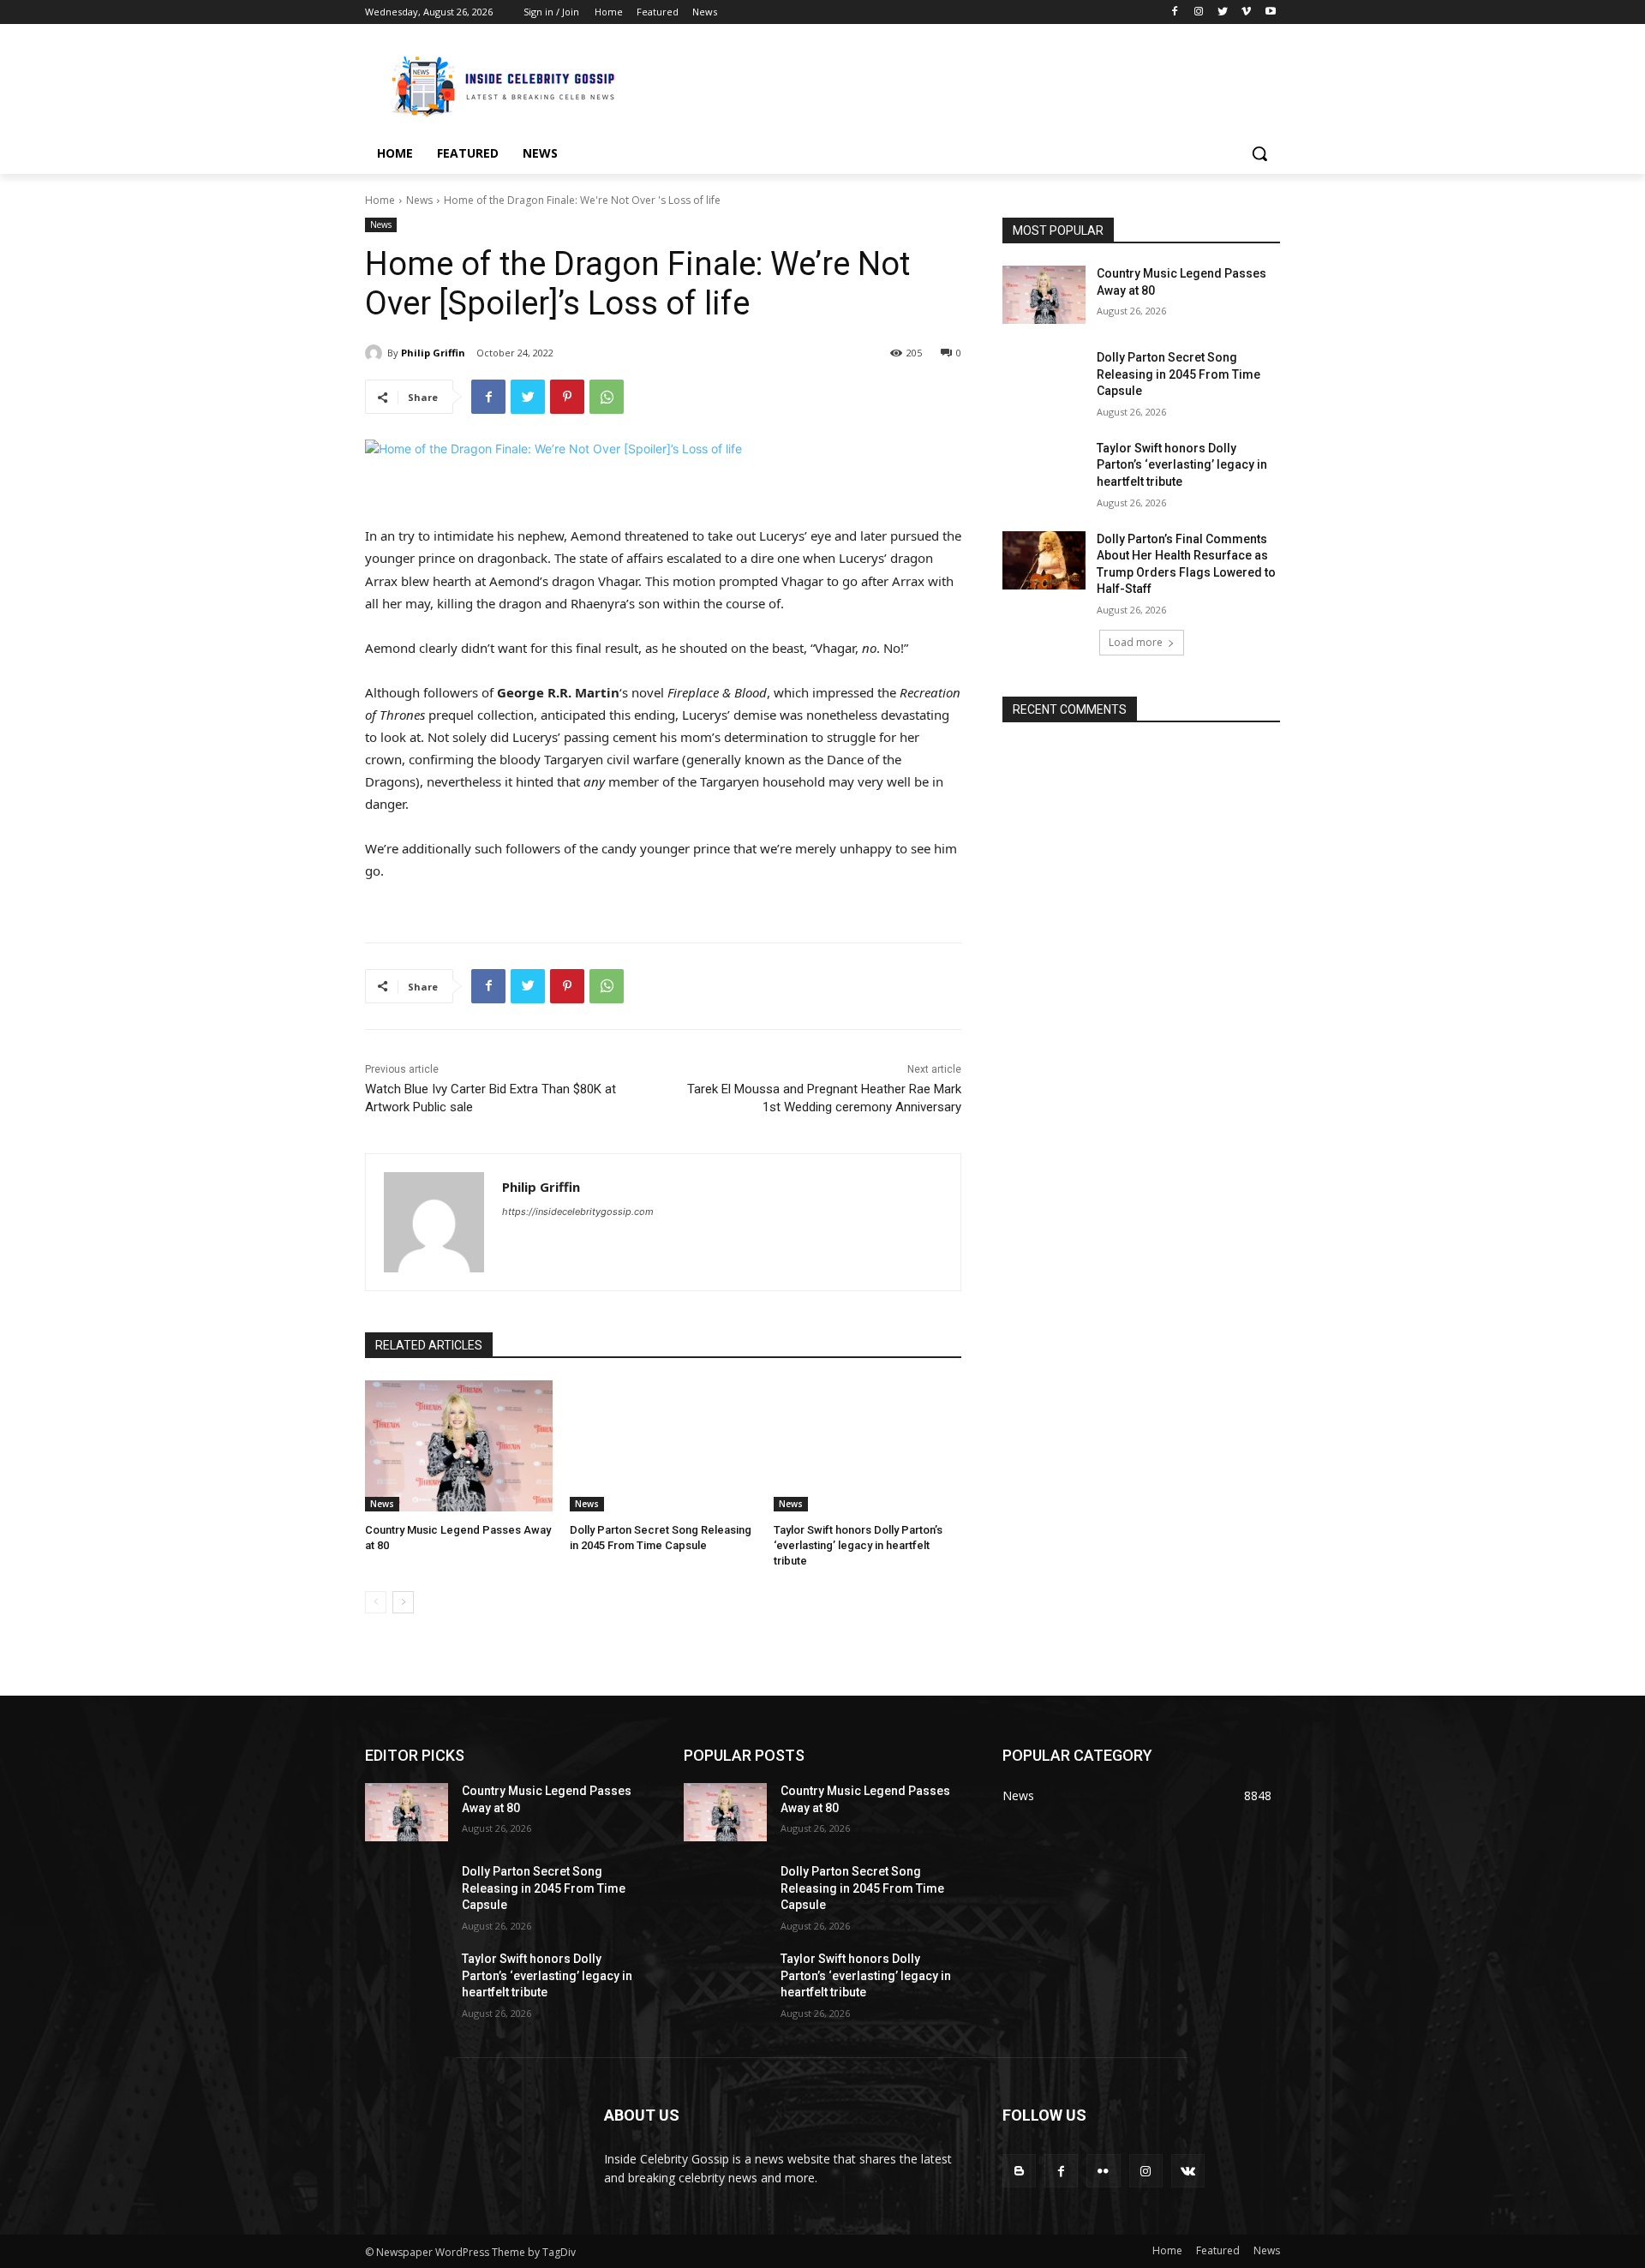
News (419, 200)
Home (380, 200)
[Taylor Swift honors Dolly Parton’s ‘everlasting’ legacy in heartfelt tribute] (867, 1446)
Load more (1136, 642)
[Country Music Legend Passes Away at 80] (459, 1446)
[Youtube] (1270, 12)
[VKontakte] (1188, 2171)
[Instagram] (1199, 12)
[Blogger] (1019, 2171)
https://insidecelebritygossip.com (578, 1212)
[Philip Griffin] (376, 353)
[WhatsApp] (607, 397)
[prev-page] (376, 1602)
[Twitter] (1223, 12)
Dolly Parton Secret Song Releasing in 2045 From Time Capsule (1178, 374)
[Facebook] (1175, 12)
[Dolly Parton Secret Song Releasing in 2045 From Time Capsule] (664, 1446)
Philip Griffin (433, 353)
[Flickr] (1103, 2171)
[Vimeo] (1246, 12)
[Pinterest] (567, 397)
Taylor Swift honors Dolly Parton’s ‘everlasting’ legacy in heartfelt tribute (858, 1545)
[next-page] (403, 1602)
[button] (1259, 153)
